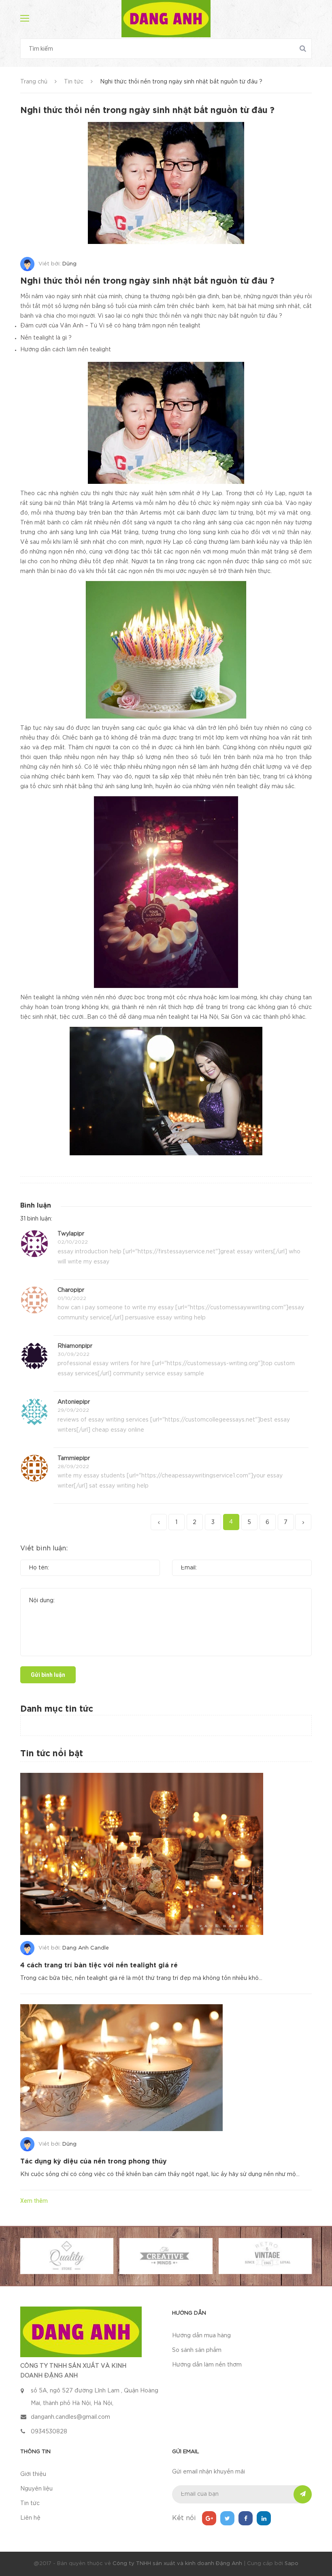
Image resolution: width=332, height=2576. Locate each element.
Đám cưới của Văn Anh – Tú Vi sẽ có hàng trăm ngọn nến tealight (110, 326)
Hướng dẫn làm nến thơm (207, 2365)
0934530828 (49, 2432)
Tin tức (30, 2503)
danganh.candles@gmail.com (70, 2417)
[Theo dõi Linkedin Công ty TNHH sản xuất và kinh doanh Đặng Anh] (264, 2518)
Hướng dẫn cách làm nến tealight (66, 350)
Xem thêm (34, 2201)
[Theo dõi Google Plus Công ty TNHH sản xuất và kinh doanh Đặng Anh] (209, 2518)
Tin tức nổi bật (52, 1754)
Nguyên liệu (36, 2489)
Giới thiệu (33, 2474)
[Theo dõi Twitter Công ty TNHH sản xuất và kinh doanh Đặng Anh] (227, 2518)
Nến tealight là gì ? (46, 338)
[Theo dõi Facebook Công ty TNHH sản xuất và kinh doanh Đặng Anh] (246, 2518)
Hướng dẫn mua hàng (201, 2336)
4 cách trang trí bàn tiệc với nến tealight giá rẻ (99, 1966)
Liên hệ (30, 2518)
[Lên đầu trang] (316, 2550)
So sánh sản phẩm (197, 2350)
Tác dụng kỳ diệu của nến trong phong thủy (94, 2162)
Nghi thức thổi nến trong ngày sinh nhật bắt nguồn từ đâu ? (147, 281)
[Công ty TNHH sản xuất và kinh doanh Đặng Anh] (81, 2331)
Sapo (292, 2564)
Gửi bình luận (48, 1675)
